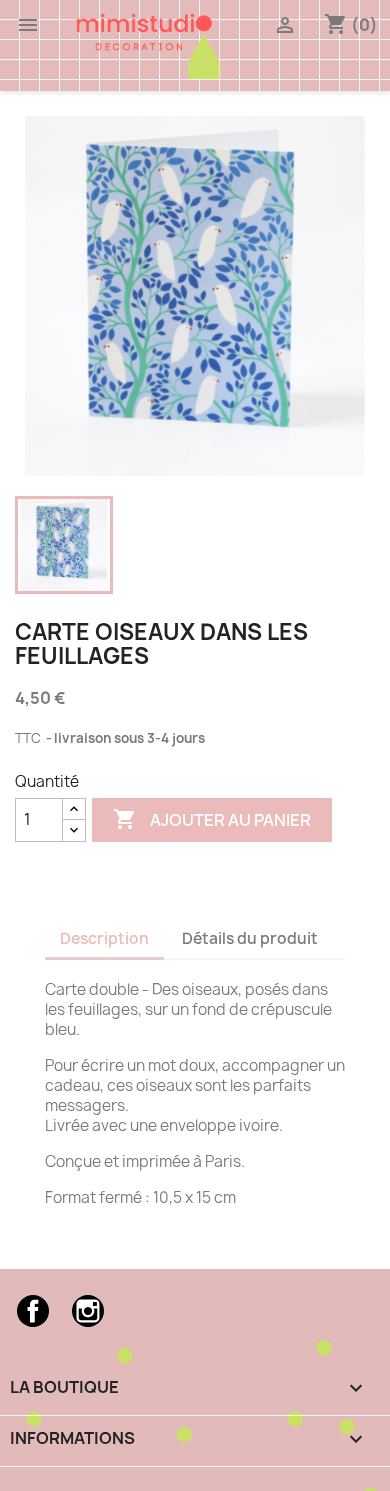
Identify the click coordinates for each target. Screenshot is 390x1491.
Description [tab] (104, 938)
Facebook (33, 1311)
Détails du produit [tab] (250, 938)
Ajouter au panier (212, 819)
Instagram (88, 1311)
